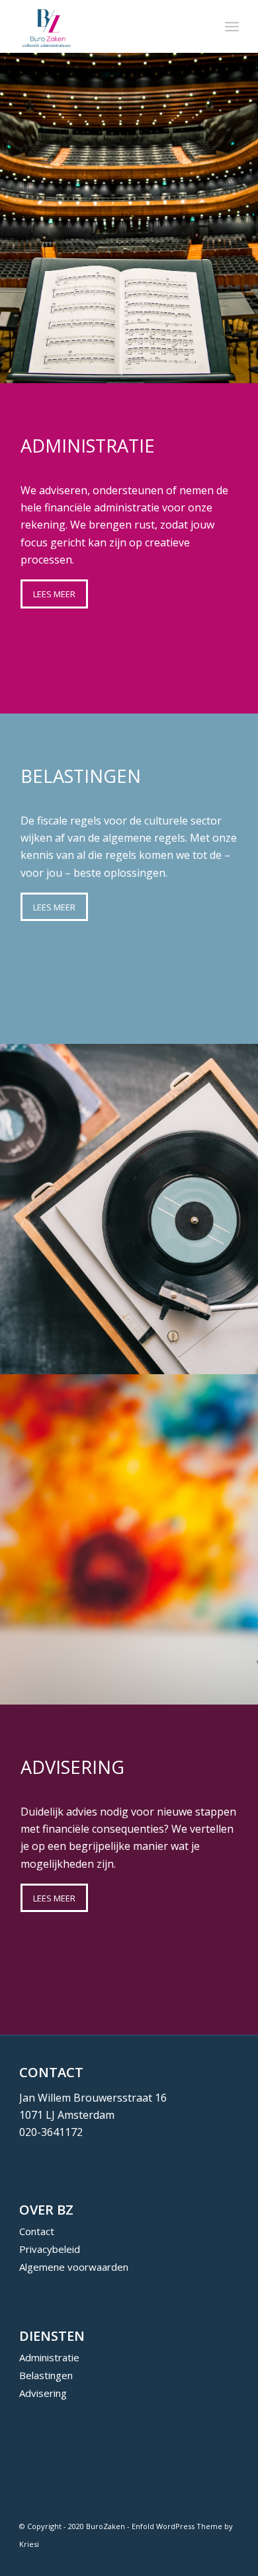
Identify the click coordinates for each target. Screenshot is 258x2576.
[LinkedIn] (229, 2559)
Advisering (43, 2393)
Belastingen (46, 2375)
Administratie (49, 2357)
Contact (37, 2231)
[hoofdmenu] (232, 26)
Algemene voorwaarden (74, 2267)
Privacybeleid (50, 2249)
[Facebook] (189, 2559)
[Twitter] (209, 2559)
